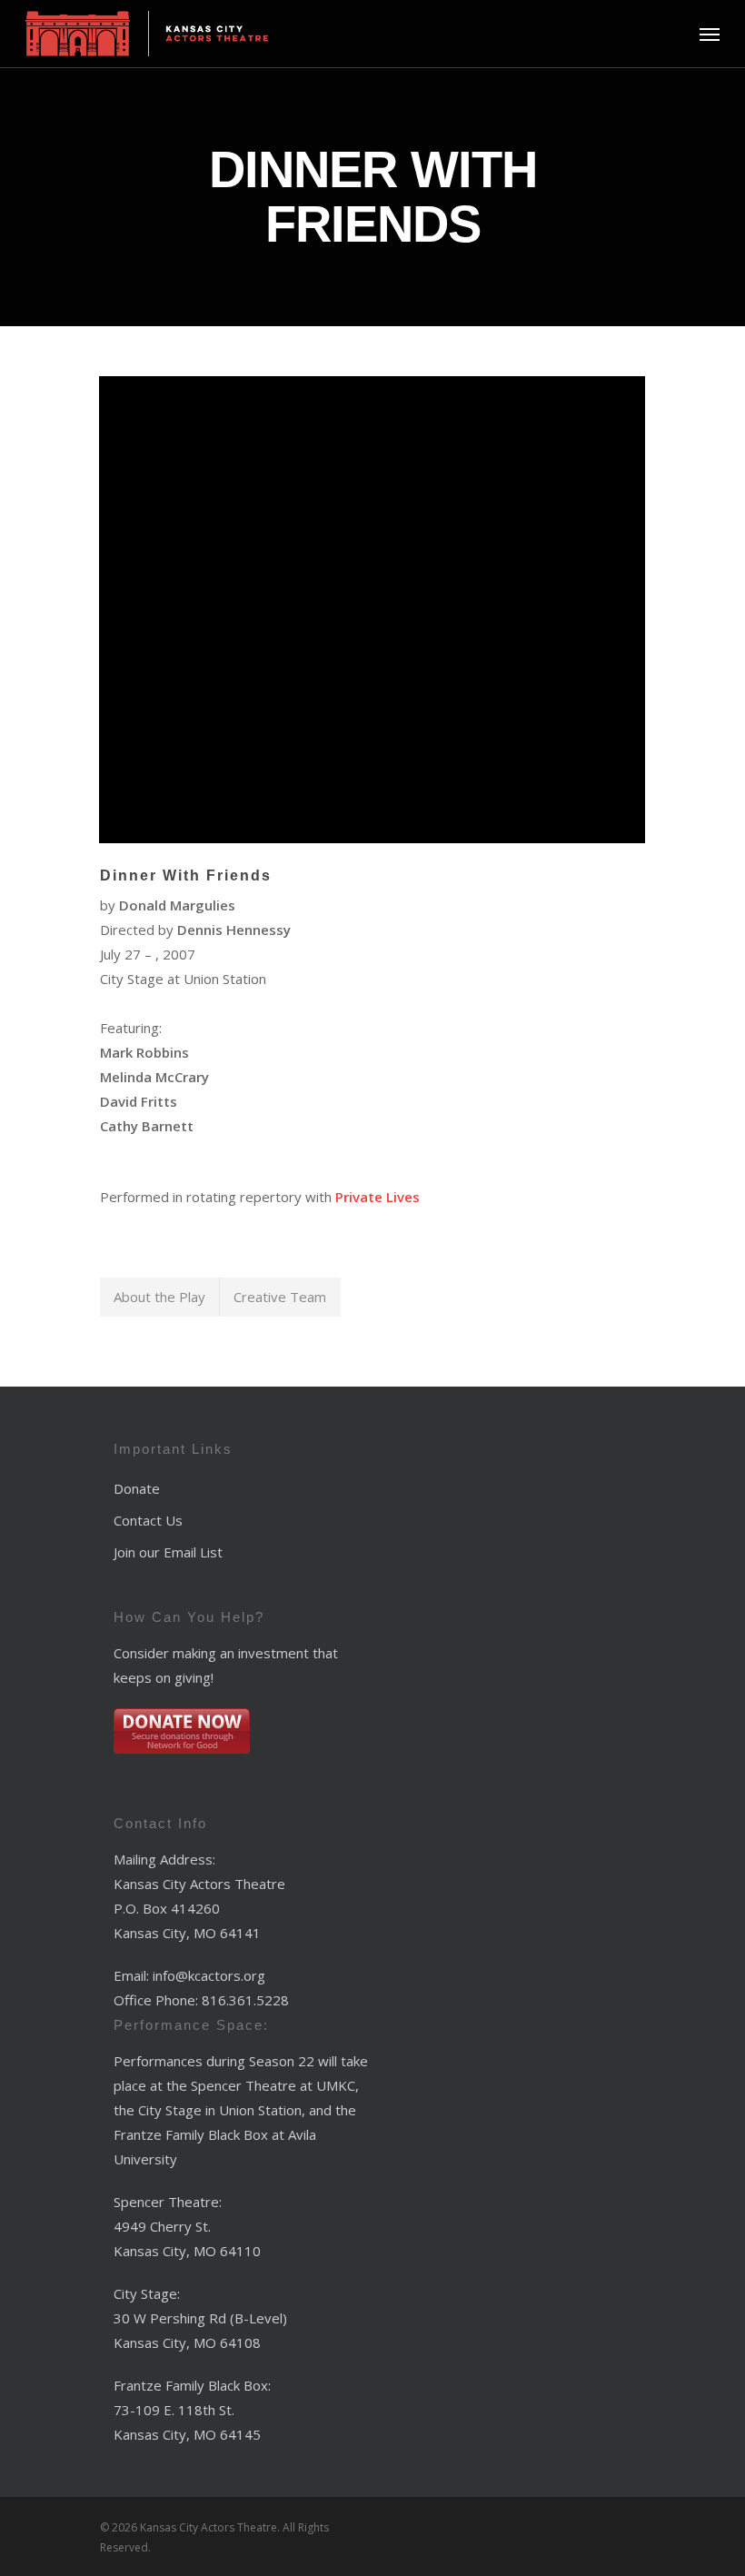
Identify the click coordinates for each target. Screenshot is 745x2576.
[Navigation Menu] (710, 34)
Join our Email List (168, 1552)
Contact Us (148, 1520)
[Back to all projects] (111, 167)
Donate (137, 1488)
